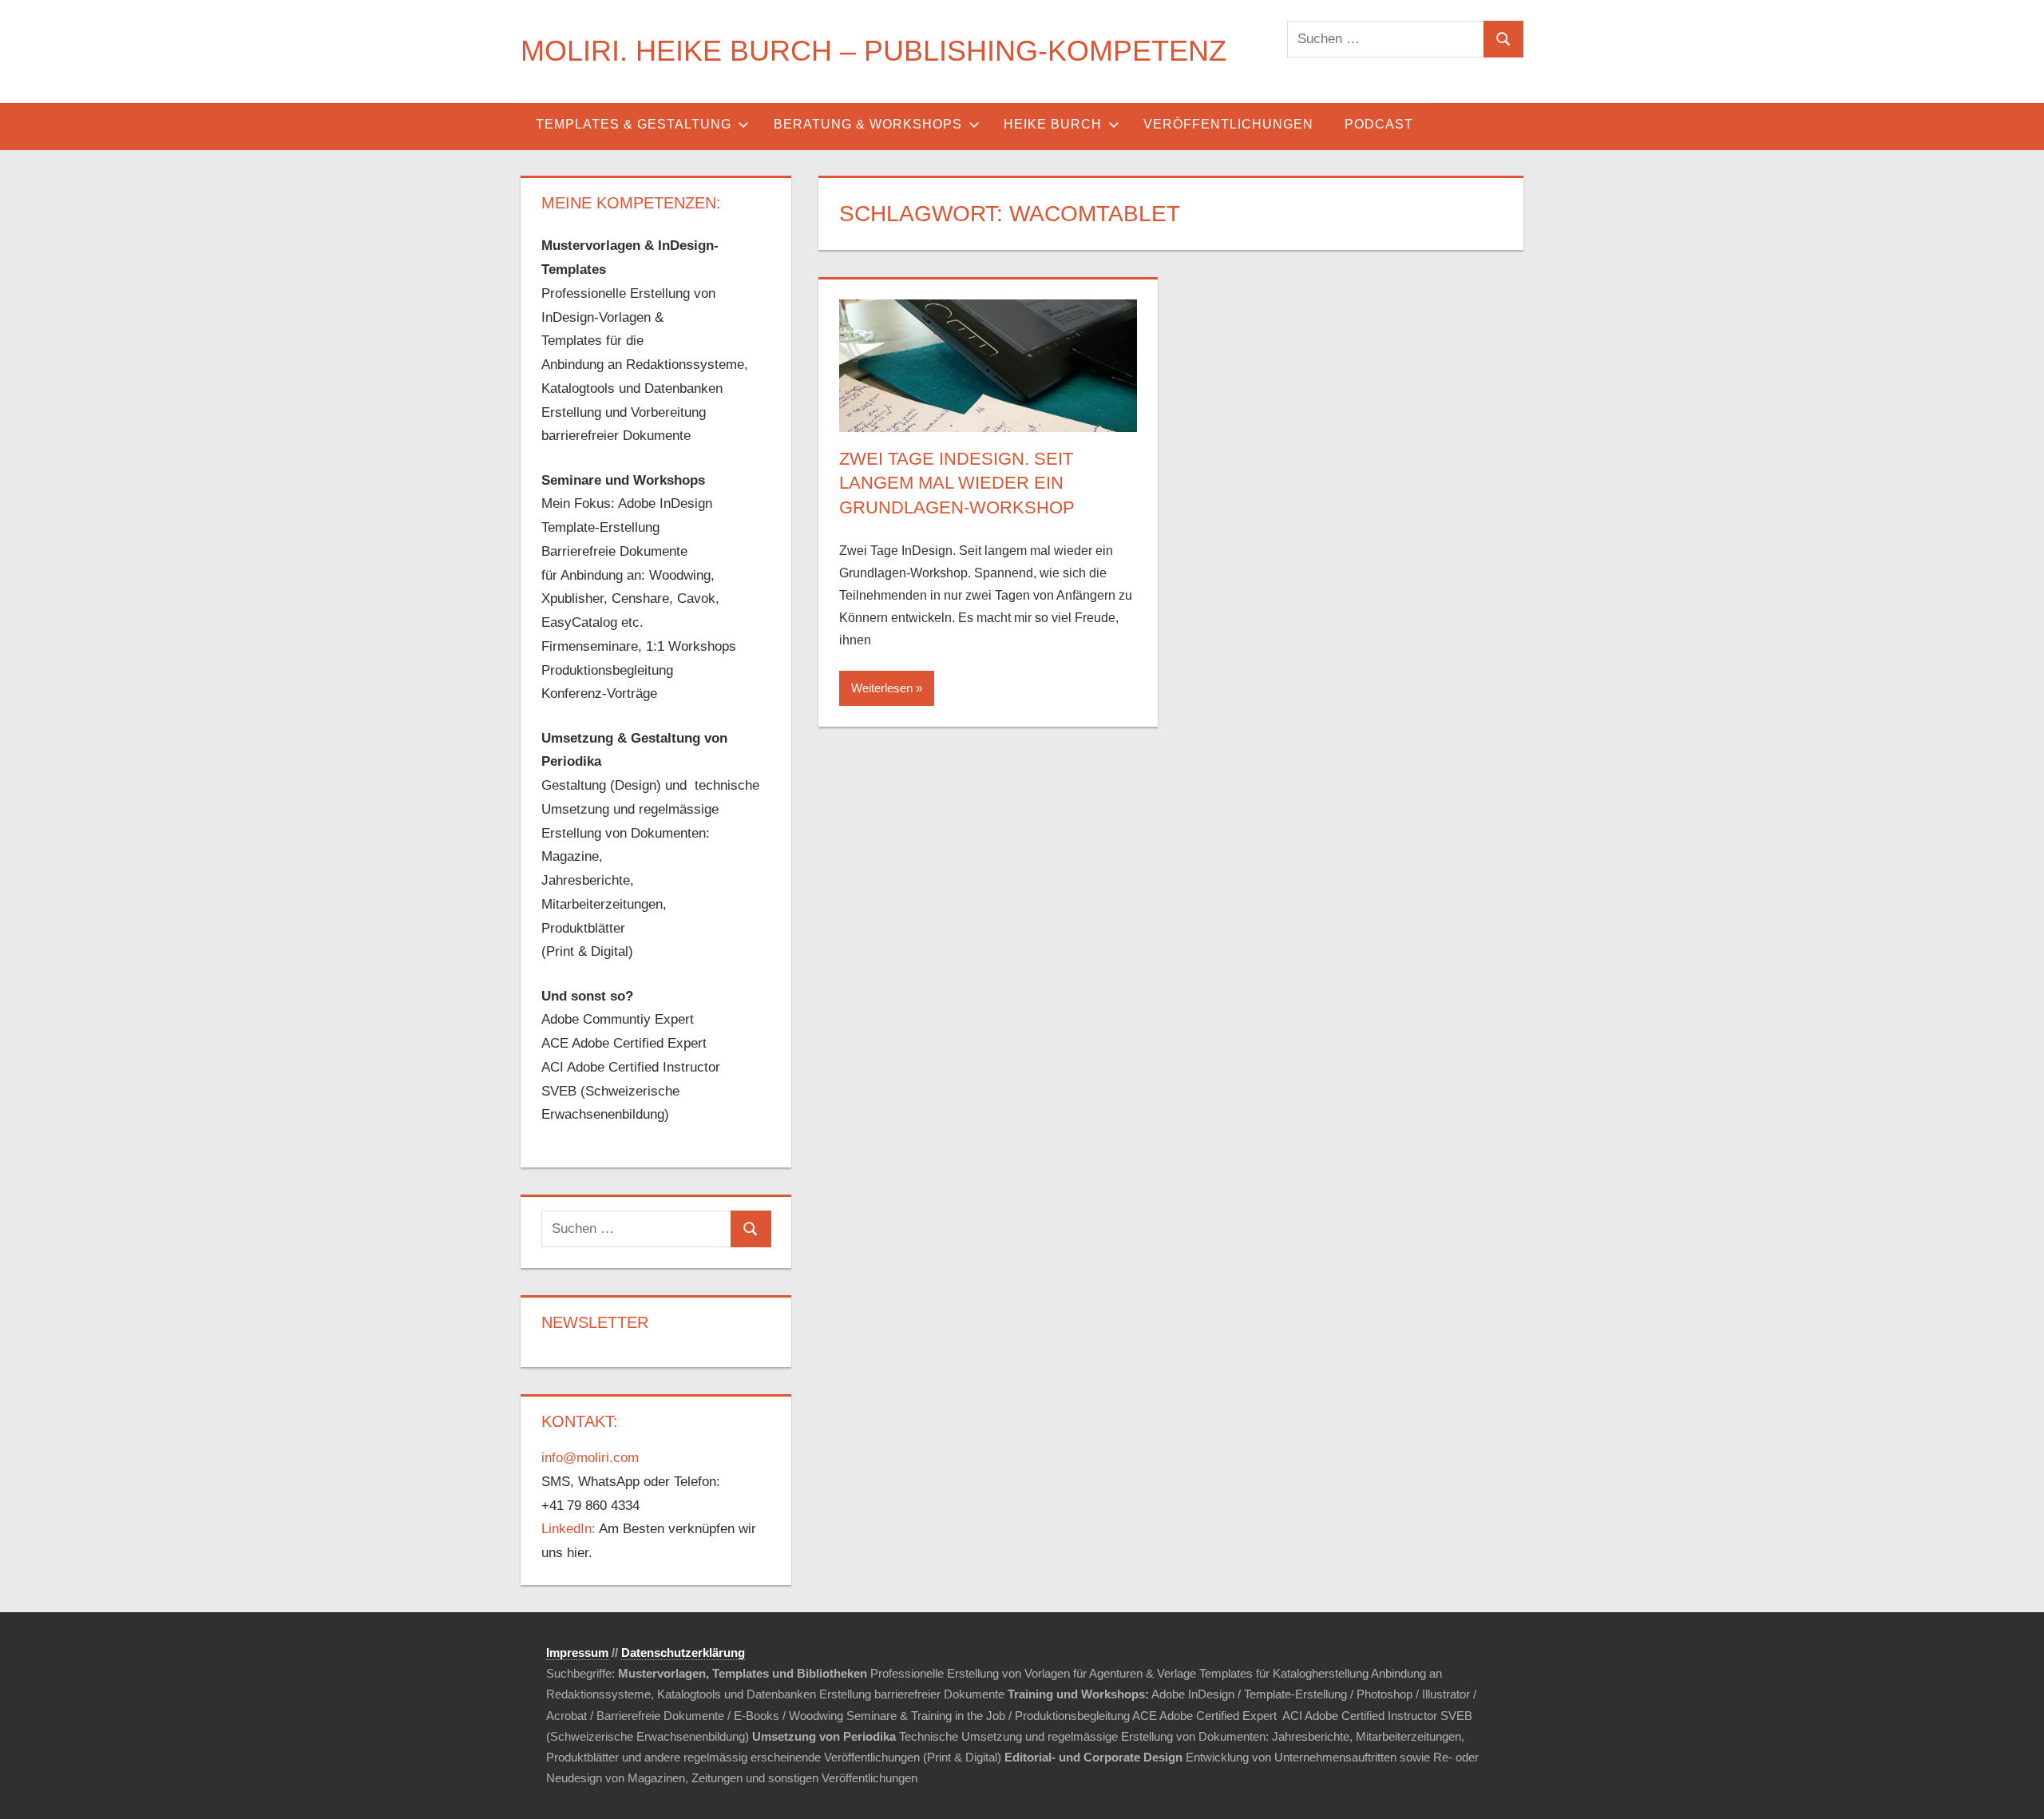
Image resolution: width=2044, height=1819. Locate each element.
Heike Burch (1053, 124)
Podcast (1379, 124)
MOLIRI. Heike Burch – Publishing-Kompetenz (873, 51)
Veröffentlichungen (1228, 124)
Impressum (577, 1653)
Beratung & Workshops (868, 124)
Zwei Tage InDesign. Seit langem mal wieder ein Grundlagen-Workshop (957, 483)
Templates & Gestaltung (634, 124)
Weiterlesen (882, 688)
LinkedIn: (568, 1529)
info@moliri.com (590, 1458)
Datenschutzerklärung (683, 1653)
